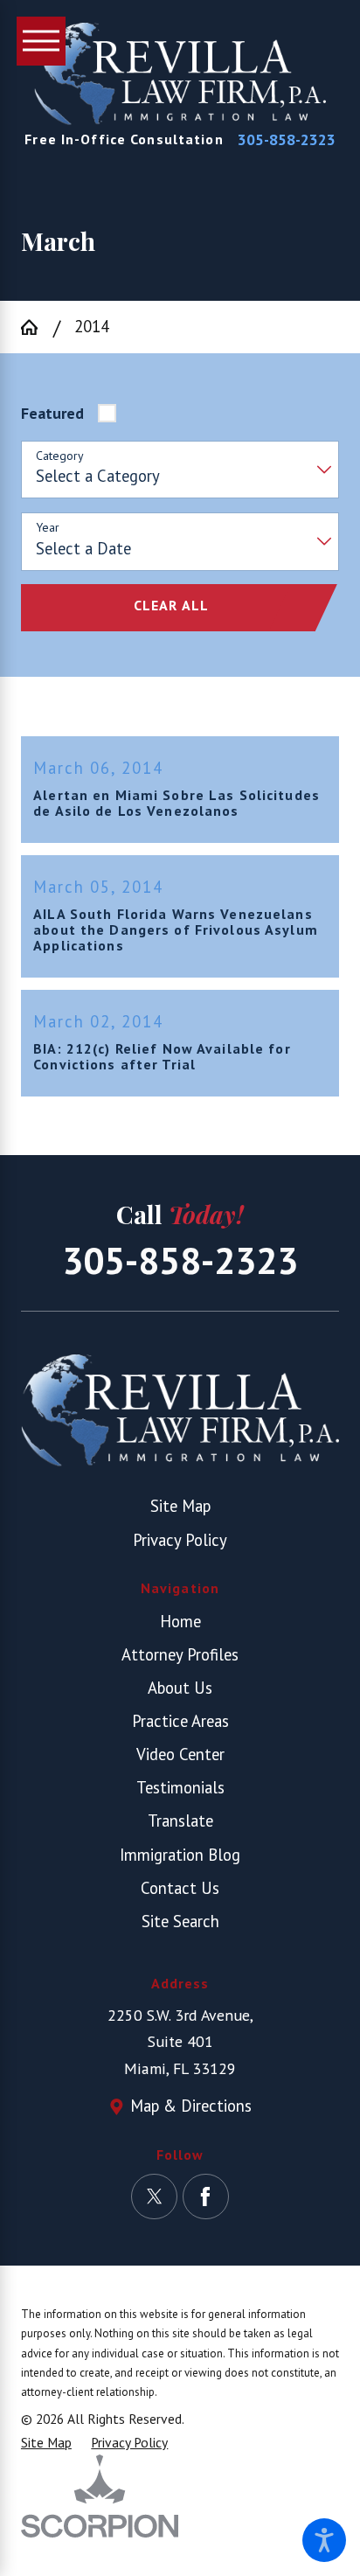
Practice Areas (180, 1721)
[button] (324, 2540)
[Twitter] (154, 2197)
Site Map (180, 1506)
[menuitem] (180, 1622)
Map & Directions (191, 2106)
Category (60, 456)
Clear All (171, 605)
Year (48, 528)
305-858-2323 (287, 140)
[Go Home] (37, 327)
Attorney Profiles (180, 1654)
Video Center (180, 1754)
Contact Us (180, 1888)
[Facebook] (205, 2197)
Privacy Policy (180, 1540)
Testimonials (180, 1787)
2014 (92, 326)
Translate (180, 1821)
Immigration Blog (180, 1855)
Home (180, 1621)
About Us (180, 1688)
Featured (52, 413)
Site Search (180, 1921)
